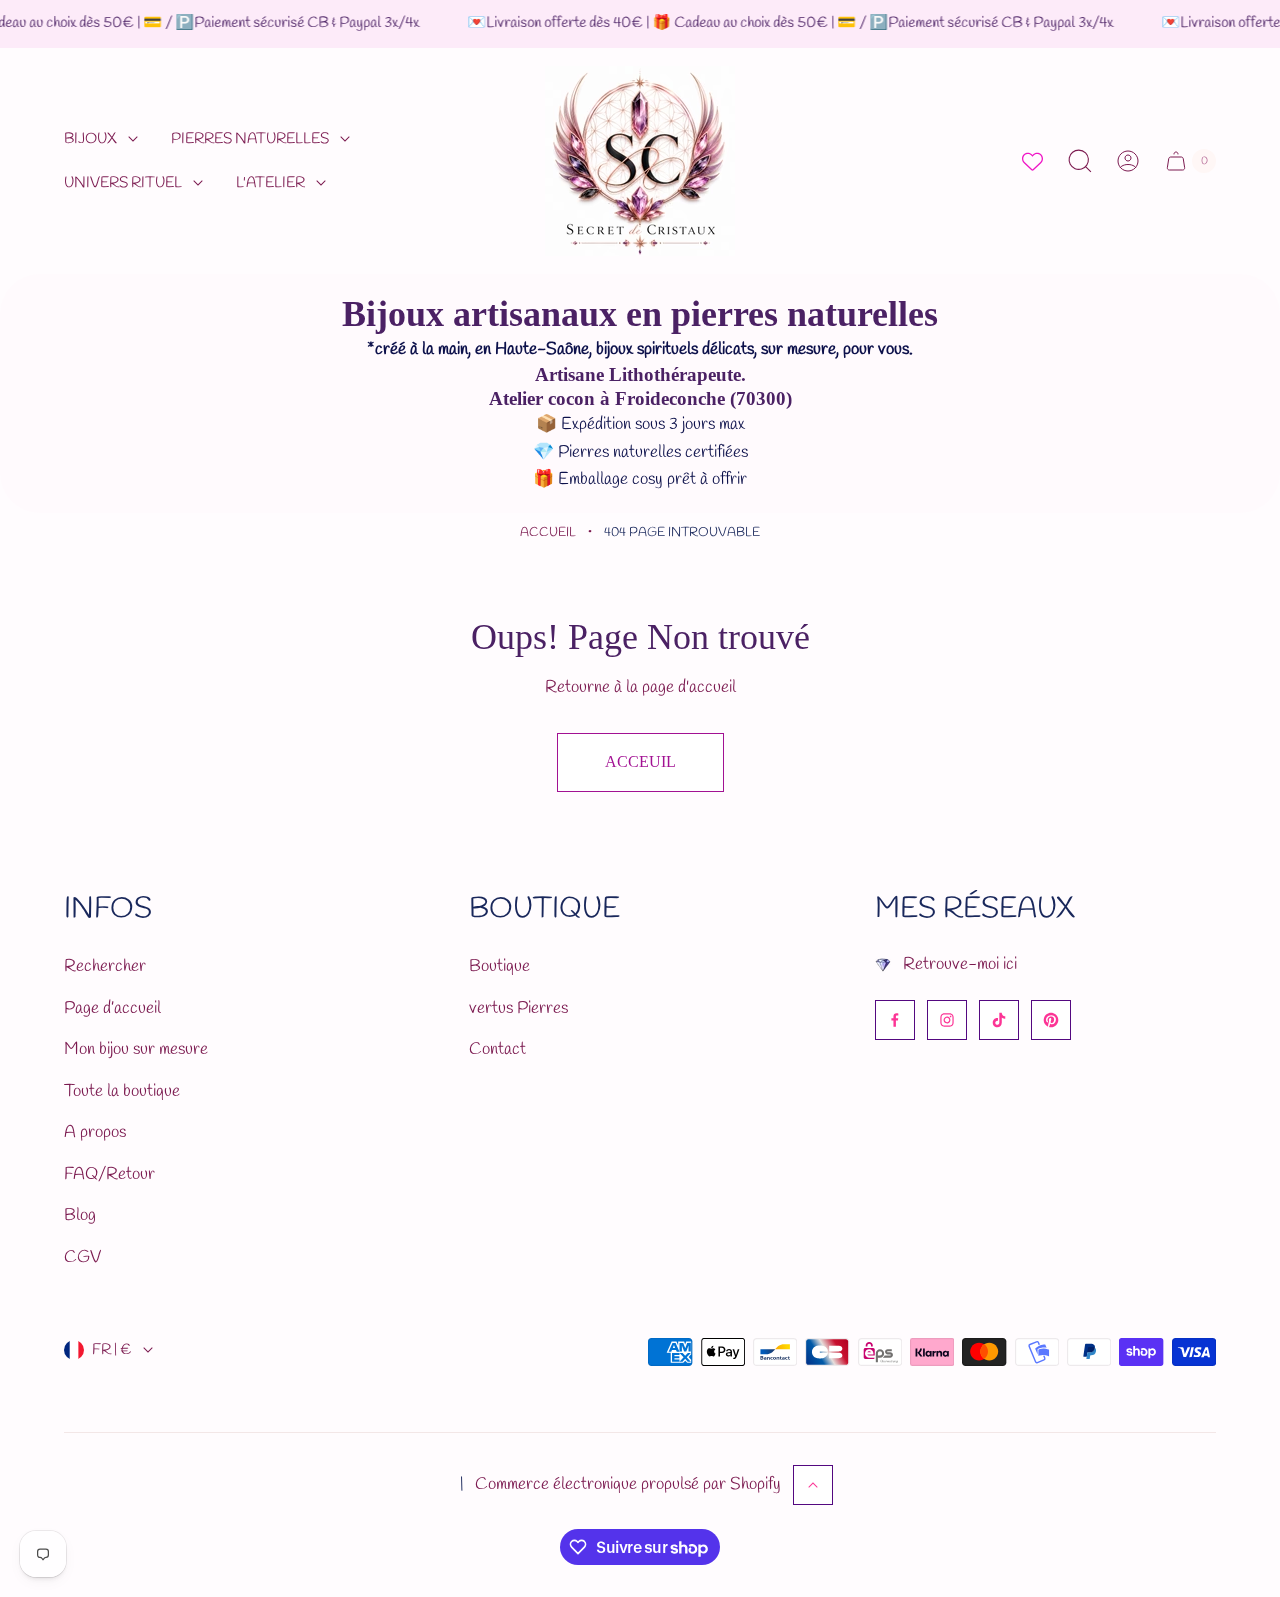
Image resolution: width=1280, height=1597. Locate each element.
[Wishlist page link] (1032, 161)
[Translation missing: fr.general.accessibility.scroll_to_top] (813, 1485)
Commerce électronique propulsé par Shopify (628, 1484)
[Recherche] (1080, 161)
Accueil (548, 532)
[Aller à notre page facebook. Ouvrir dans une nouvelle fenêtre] (895, 1020)
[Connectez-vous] (1128, 161)
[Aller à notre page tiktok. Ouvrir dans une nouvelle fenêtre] (999, 1020)
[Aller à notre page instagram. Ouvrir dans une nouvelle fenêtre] (947, 1020)
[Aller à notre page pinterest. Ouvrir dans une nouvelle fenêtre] (1051, 1020)
